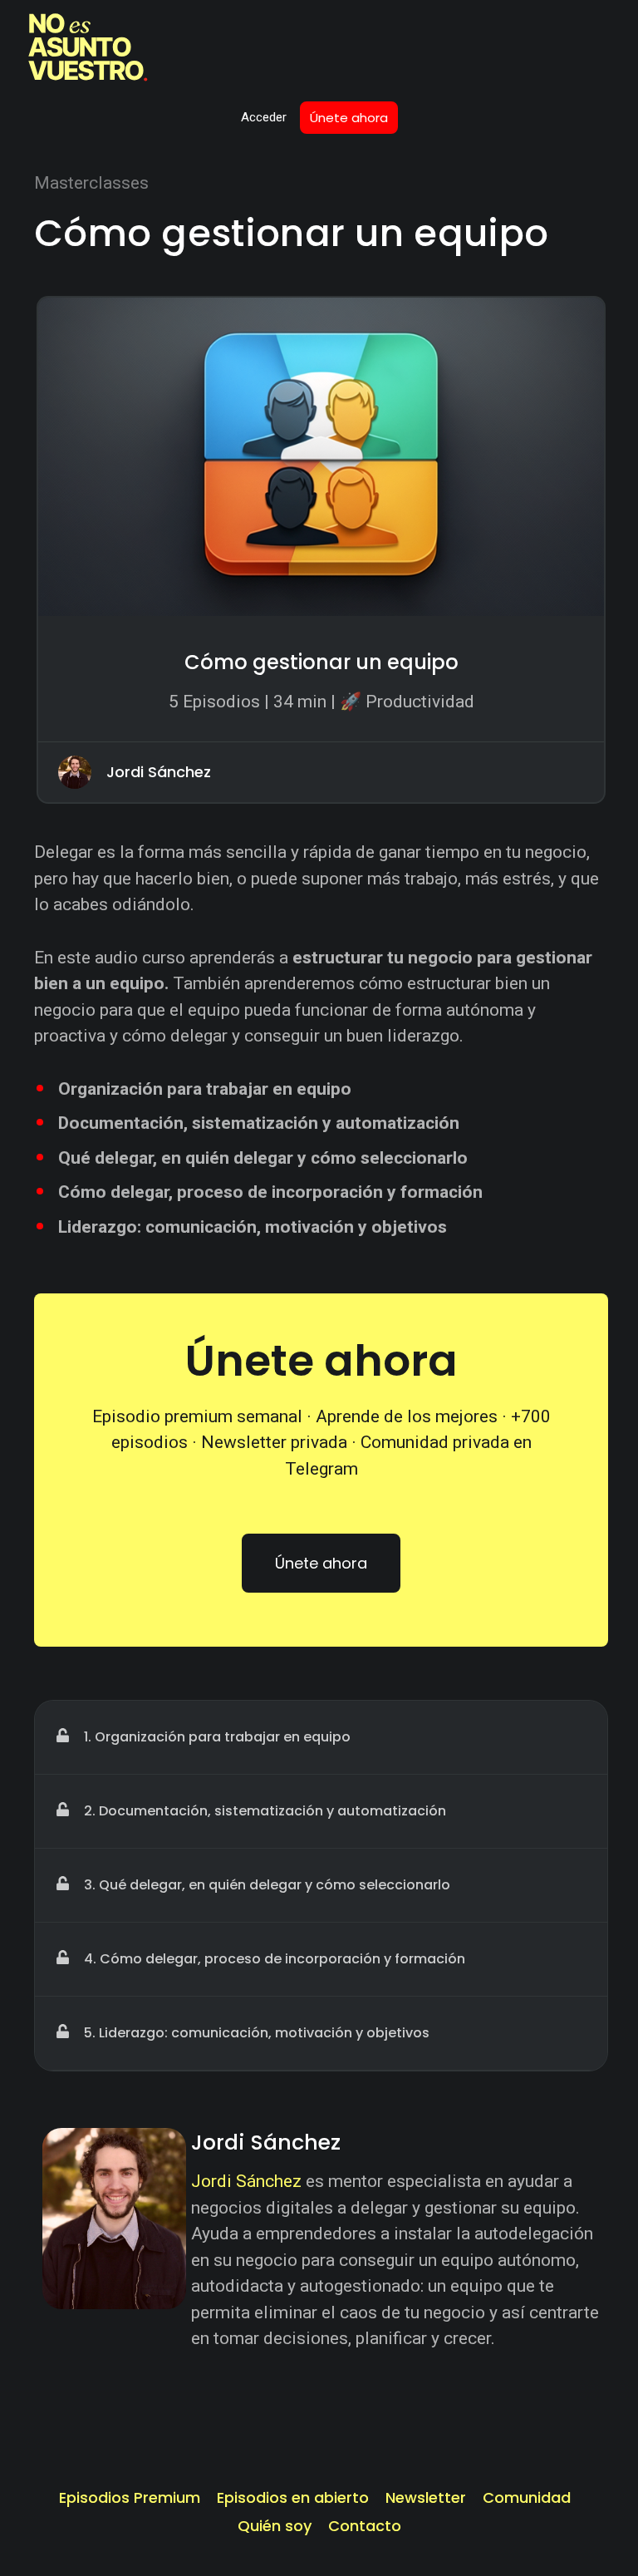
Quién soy (275, 2526)
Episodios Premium (130, 2498)
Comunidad (527, 2498)
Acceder (264, 117)
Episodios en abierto (293, 2498)
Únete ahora (349, 118)
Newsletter (426, 2498)
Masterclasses (91, 183)
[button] (62, 1735)
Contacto (365, 2526)
